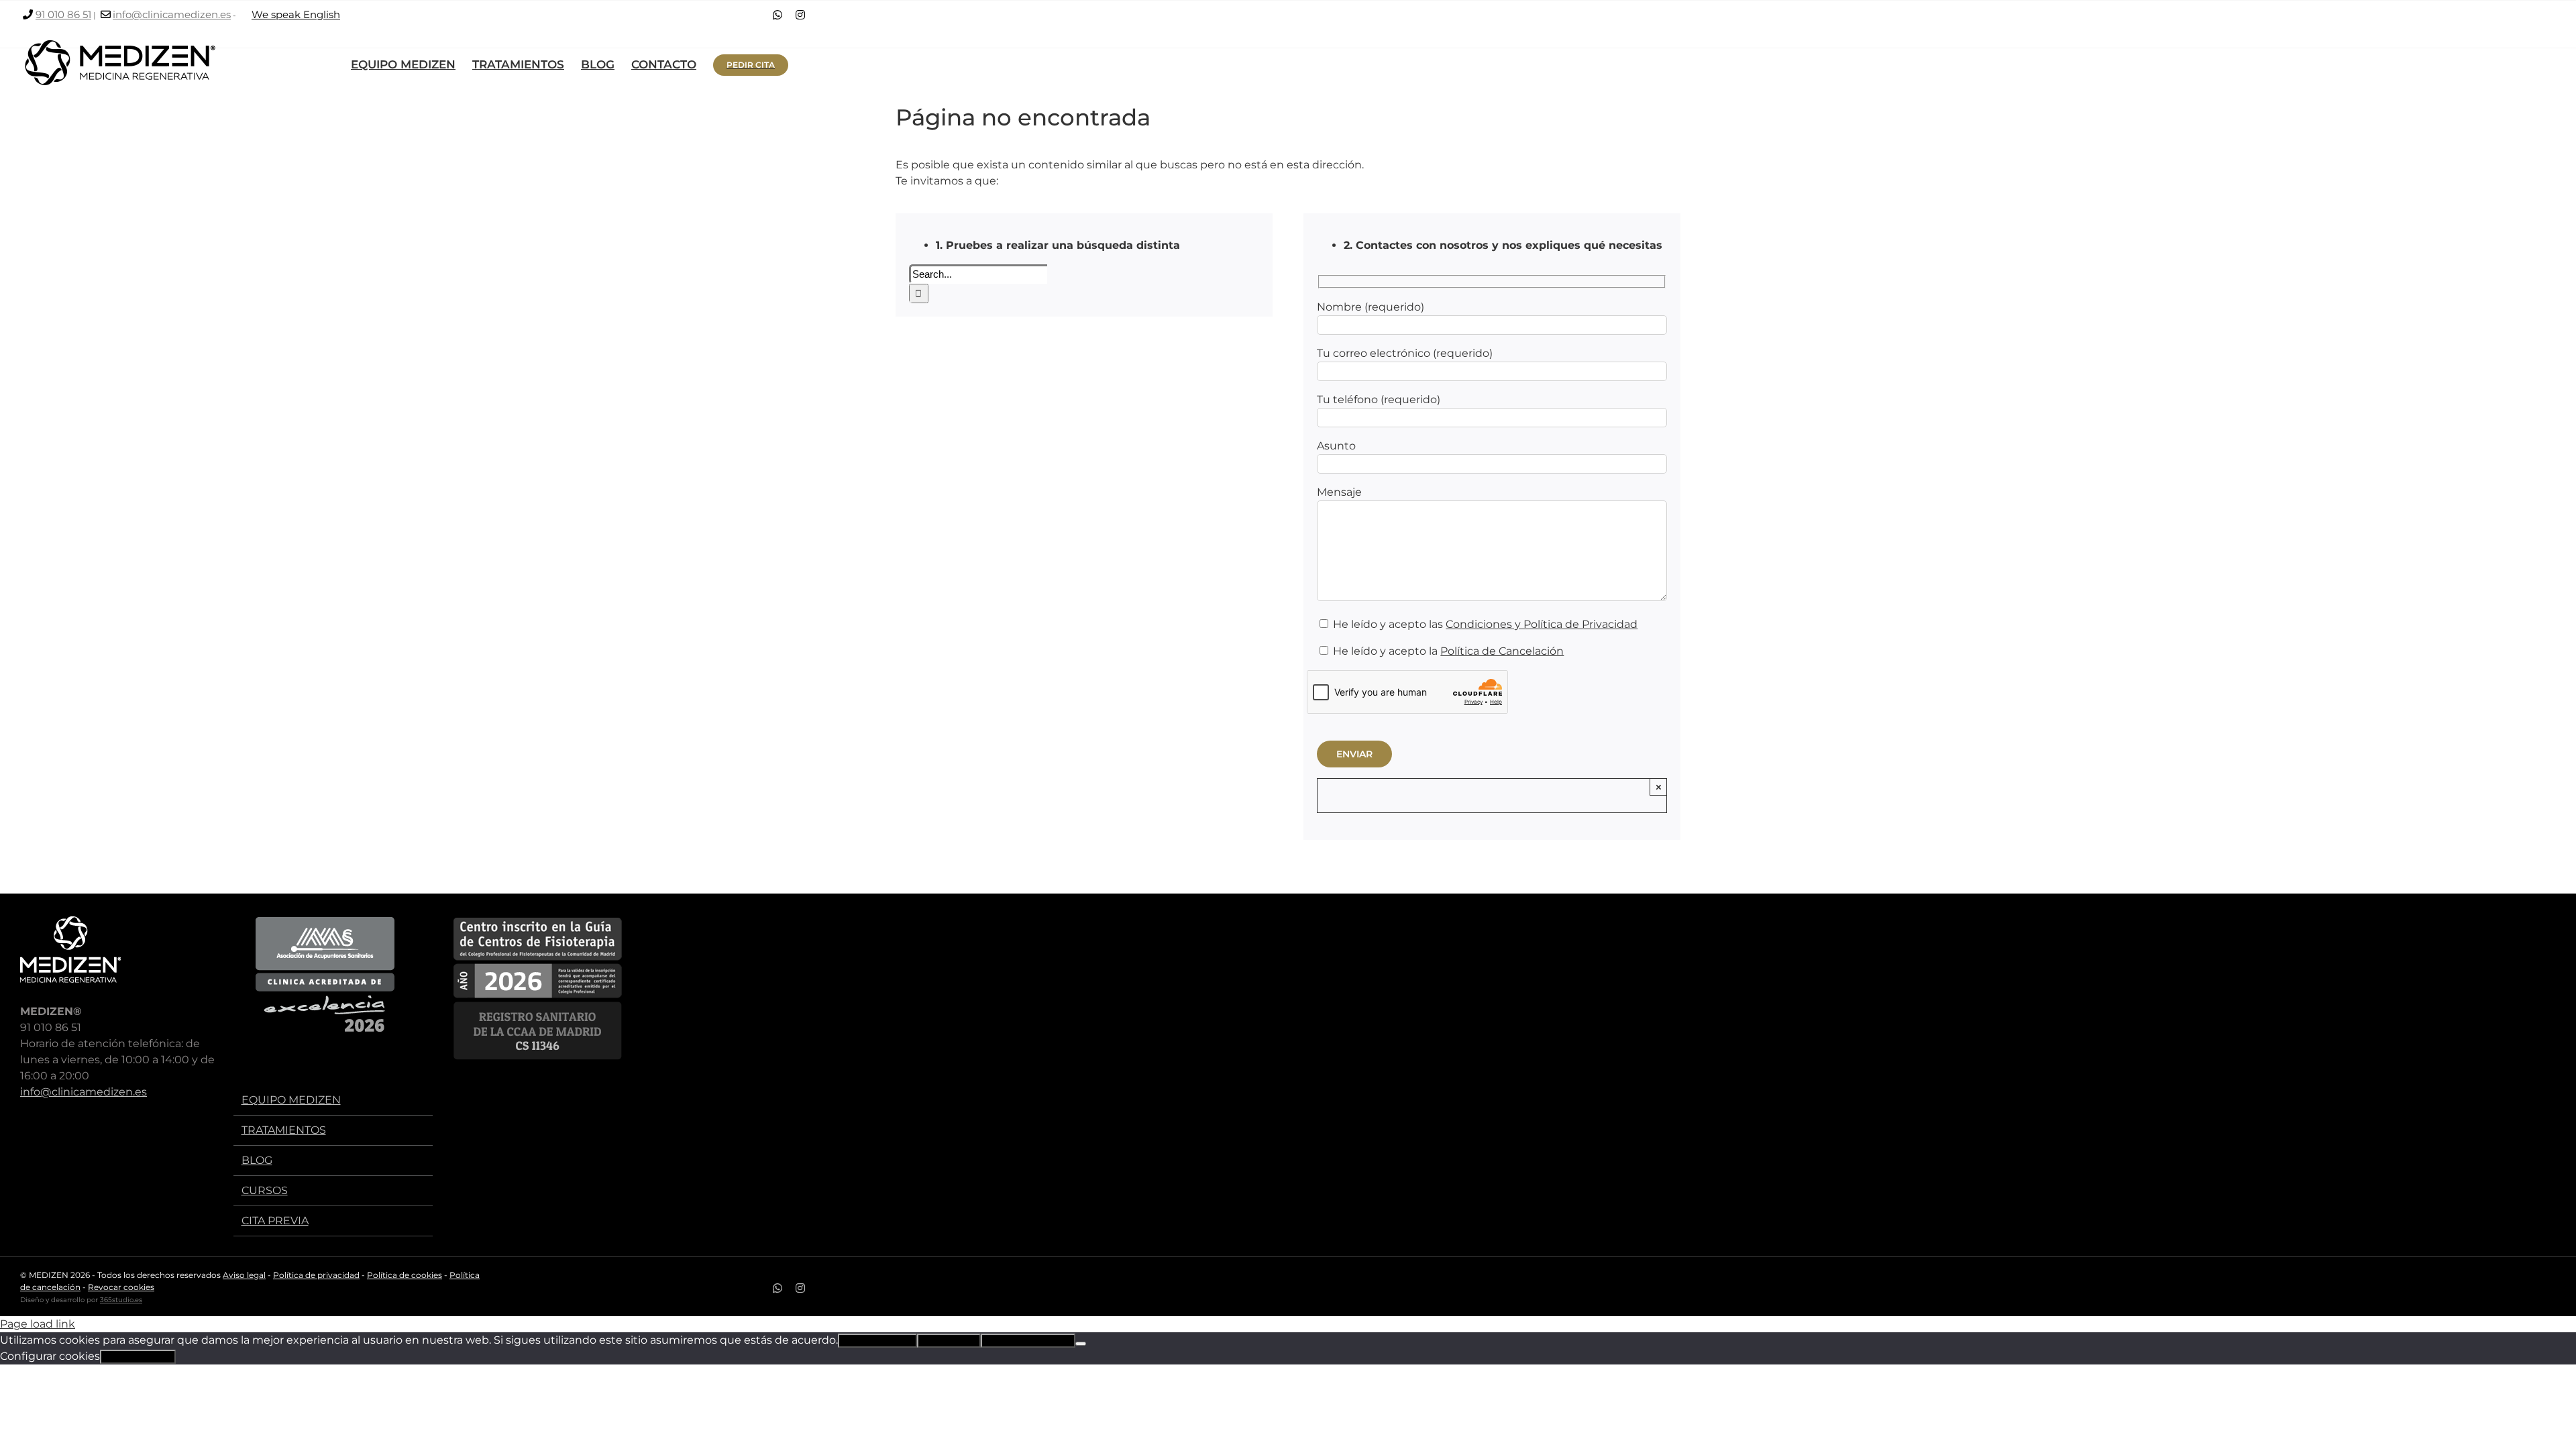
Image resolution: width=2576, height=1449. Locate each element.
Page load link (38, 1324)
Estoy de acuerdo (877, 1341)
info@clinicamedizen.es (172, 14)
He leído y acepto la (1447, 651)
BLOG (257, 1160)
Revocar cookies (121, 1287)
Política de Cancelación (1502, 651)
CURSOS (265, 1190)
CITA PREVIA (275, 1221)
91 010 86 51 (63, 14)
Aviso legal (244, 1275)
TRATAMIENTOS (284, 1130)
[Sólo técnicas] (1081, 1344)
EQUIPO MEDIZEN (291, 1100)
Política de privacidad (316, 1275)
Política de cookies (405, 1275)
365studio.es (121, 1300)
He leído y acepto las (1484, 624)
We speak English (296, 14)
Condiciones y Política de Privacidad (1542, 624)
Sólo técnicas (949, 1341)
